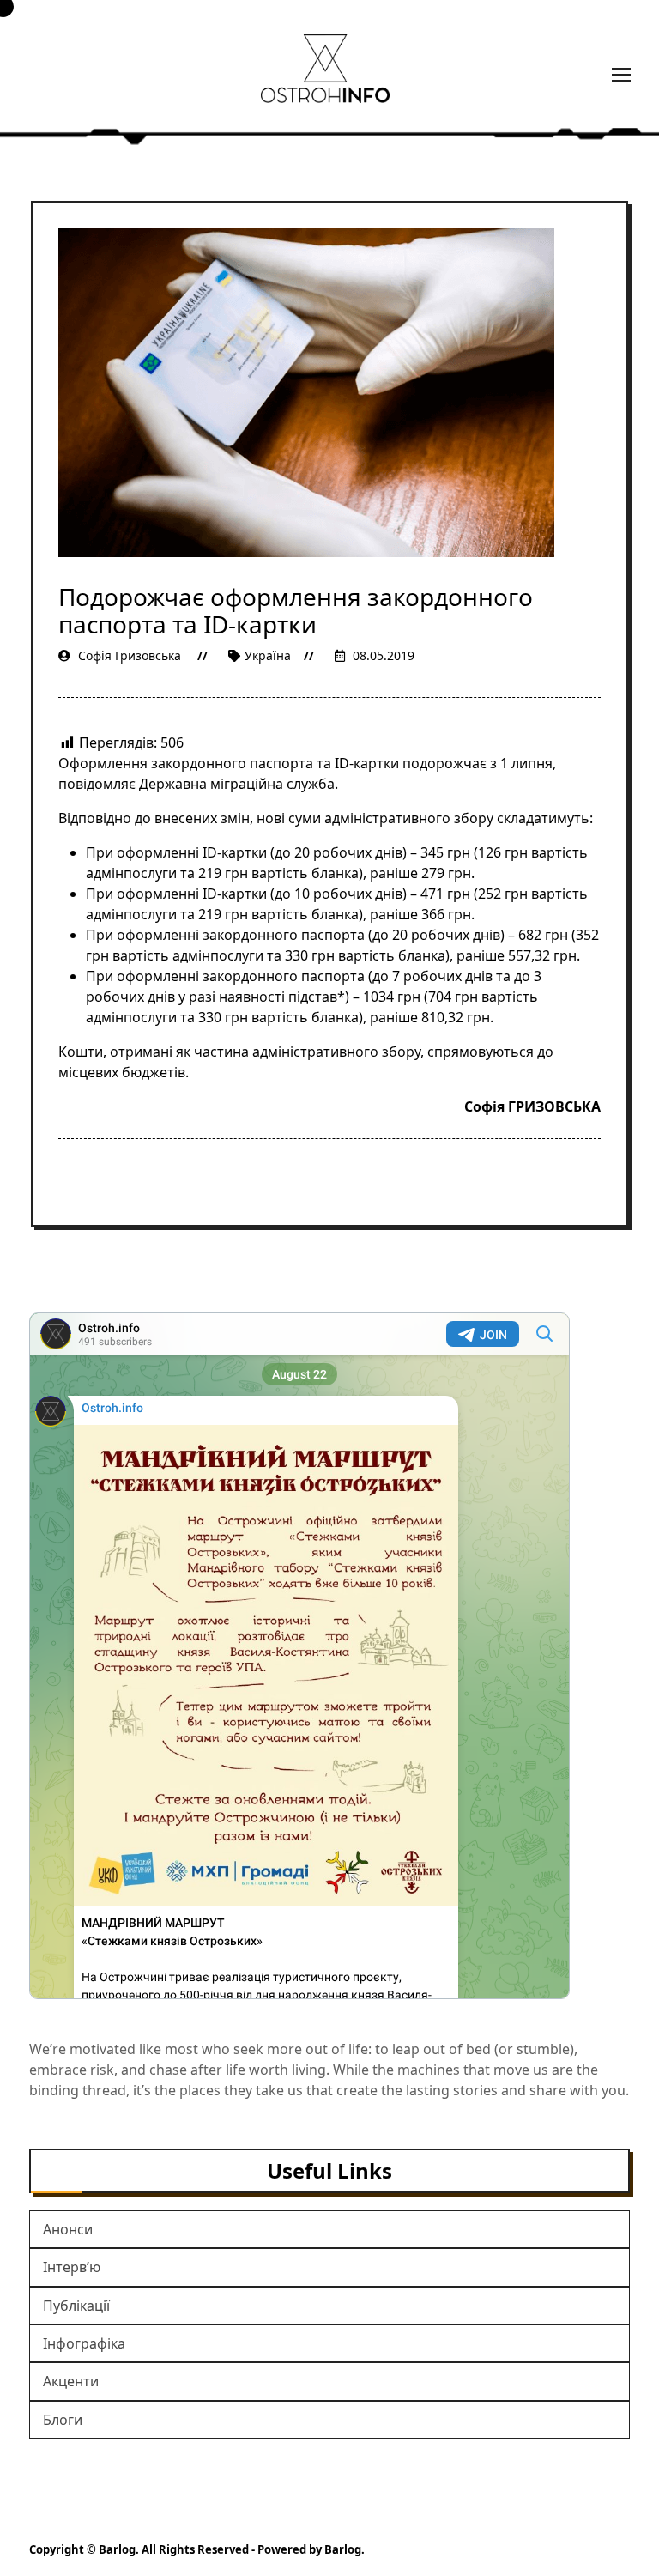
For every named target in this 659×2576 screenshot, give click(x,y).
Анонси (68, 2229)
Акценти (71, 2381)
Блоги (63, 2420)
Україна (268, 655)
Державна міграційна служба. (239, 784)
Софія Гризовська (130, 655)
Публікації (76, 2306)
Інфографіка (84, 2343)
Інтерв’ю (72, 2267)
